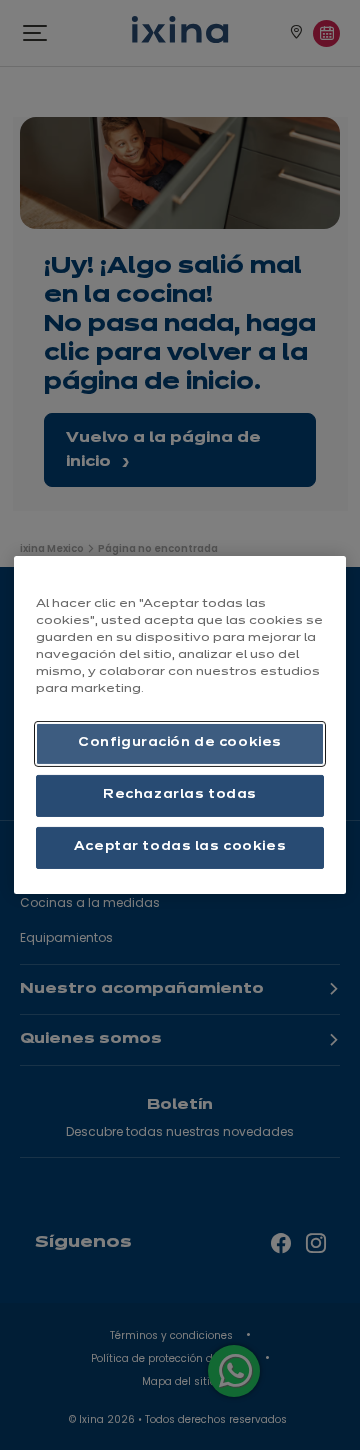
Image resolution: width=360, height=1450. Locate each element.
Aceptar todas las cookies (180, 847)
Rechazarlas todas (180, 795)
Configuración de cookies (180, 743)
